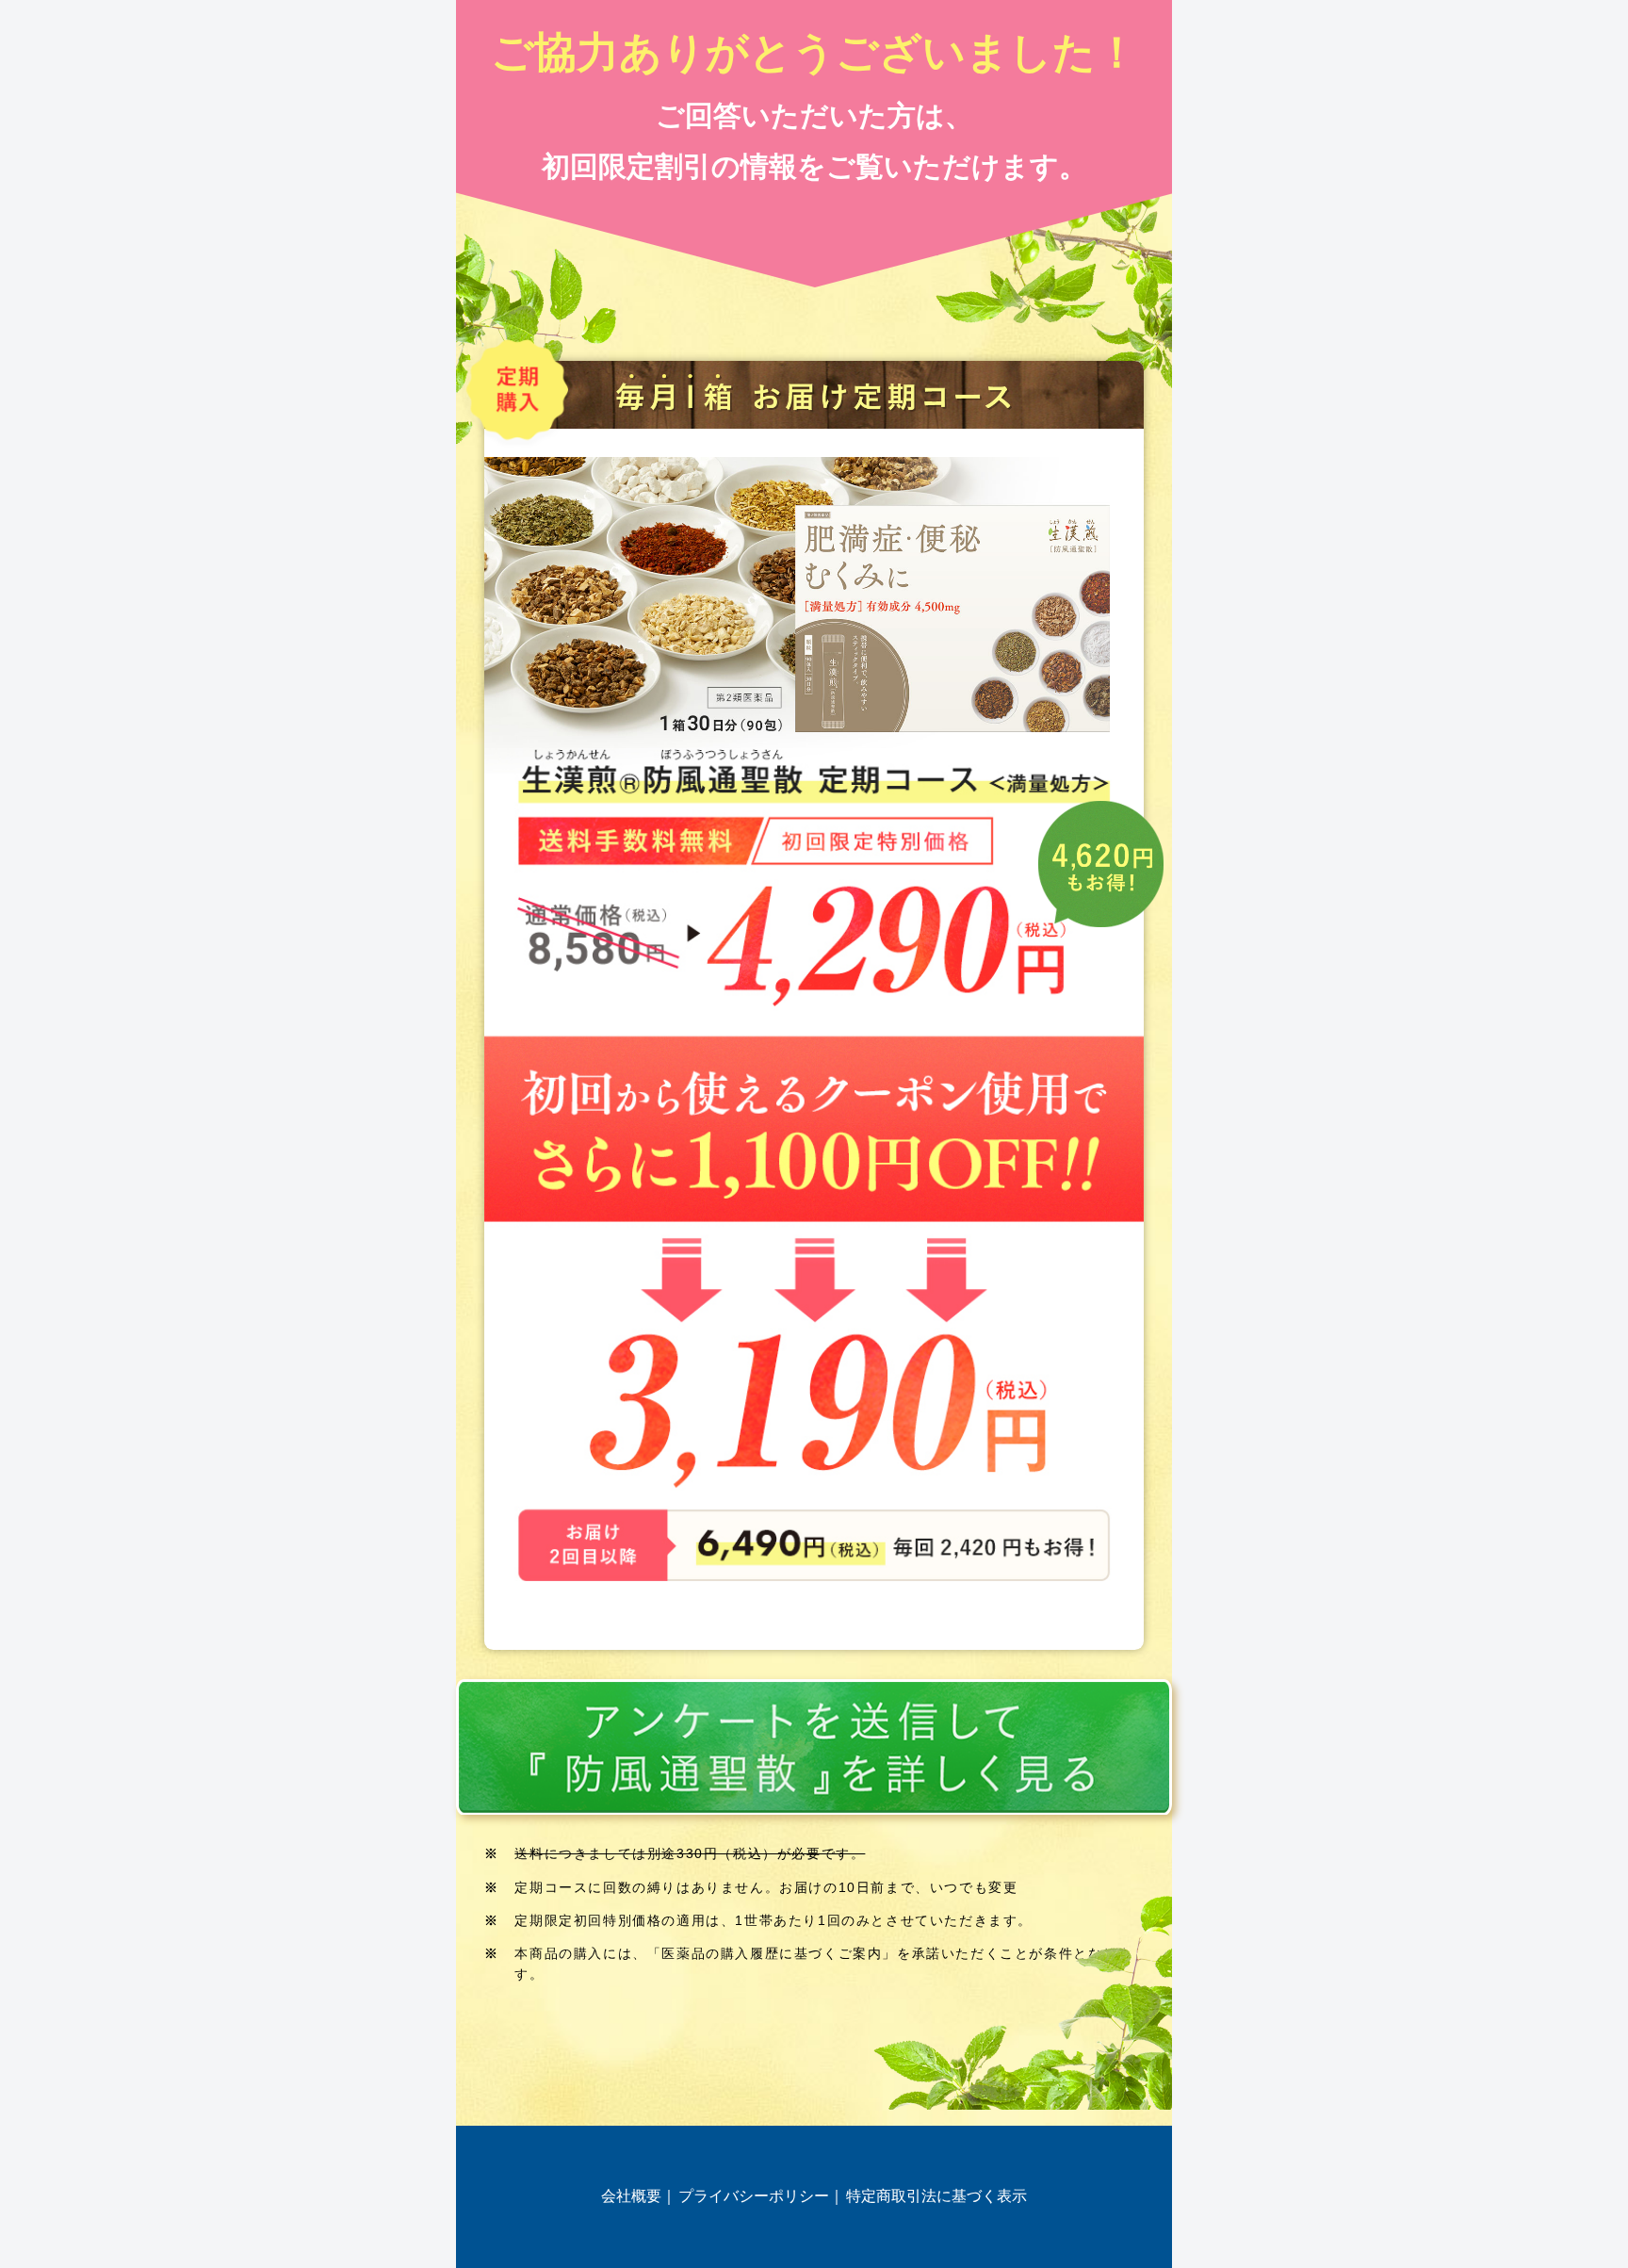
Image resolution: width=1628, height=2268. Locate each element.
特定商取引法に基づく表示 (936, 2196)
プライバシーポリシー (754, 2196)
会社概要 (631, 2196)
